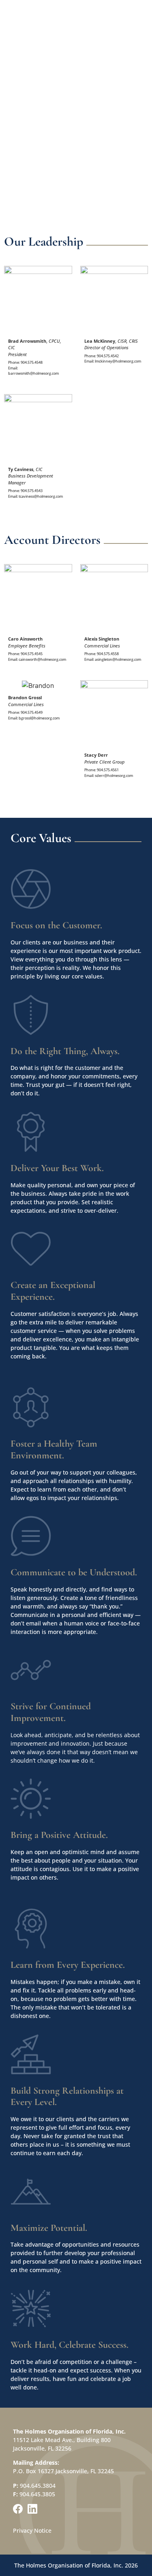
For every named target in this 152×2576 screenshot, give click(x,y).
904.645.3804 (130, 8)
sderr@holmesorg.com (114, 776)
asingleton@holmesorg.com (118, 659)
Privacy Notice (32, 2530)
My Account (36, 8)
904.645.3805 (37, 2494)
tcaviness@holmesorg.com (41, 496)
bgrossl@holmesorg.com (39, 718)
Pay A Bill (82, 8)
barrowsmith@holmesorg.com (33, 373)
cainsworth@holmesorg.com (42, 659)
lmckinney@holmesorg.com (118, 361)
